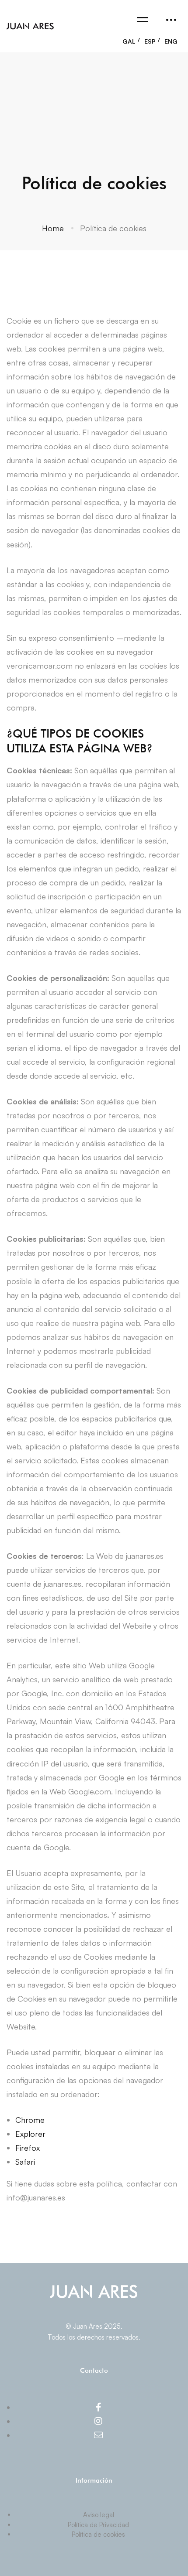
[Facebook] (99, 2407)
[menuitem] (131, 39)
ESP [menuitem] (150, 41)
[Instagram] (98, 2421)
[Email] (98, 2435)
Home (53, 228)
